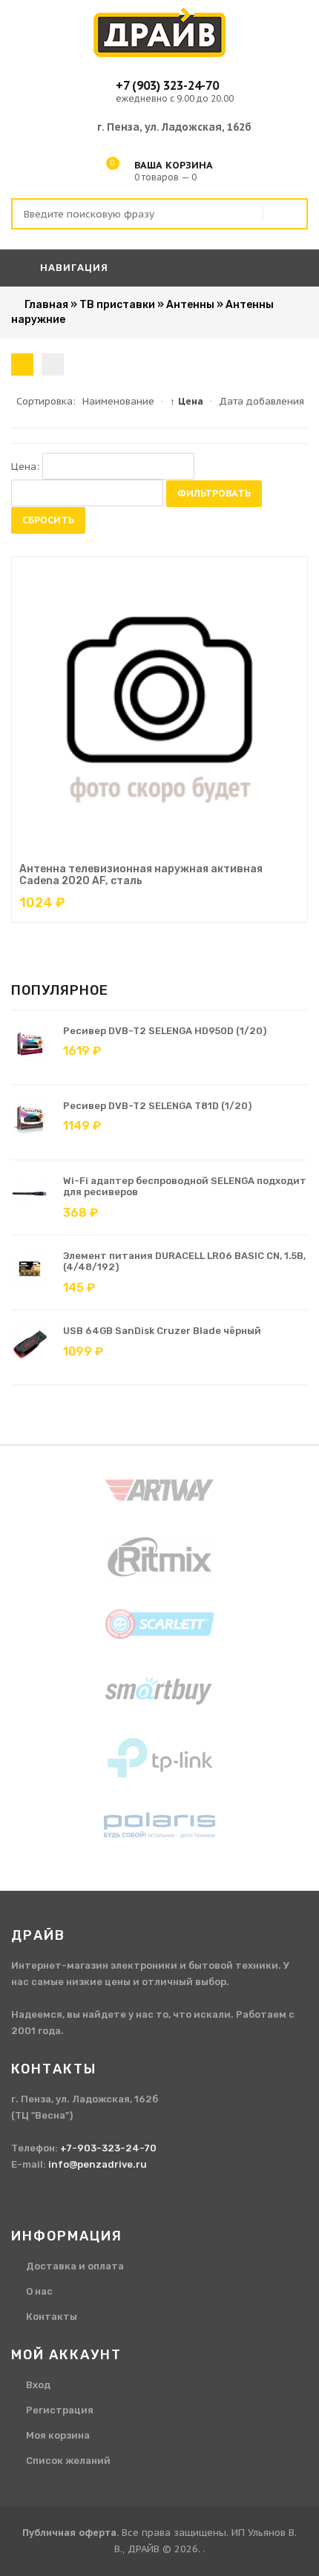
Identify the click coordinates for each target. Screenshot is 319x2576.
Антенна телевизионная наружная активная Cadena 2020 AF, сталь (141, 875)
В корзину (145, 850)
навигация (73, 268)
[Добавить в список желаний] (197, 850)
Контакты (52, 2317)
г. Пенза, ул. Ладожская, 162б (174, 127)
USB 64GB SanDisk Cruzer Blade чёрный (162, 1331)
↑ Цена (187, 401)
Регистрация (60, 2410)
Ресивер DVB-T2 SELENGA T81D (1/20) (157, 1106)
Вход (38, 2385)
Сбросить (48, 520)
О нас (39, 2291)
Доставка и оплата (75, 2266)
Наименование (118, 401)
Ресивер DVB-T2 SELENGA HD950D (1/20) (165, 1031)
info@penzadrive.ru (98, 2164)
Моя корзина (58, 2435)
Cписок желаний (68, 2461)
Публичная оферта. (70, 2533)
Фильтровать (214, 493)
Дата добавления (262, 401)
